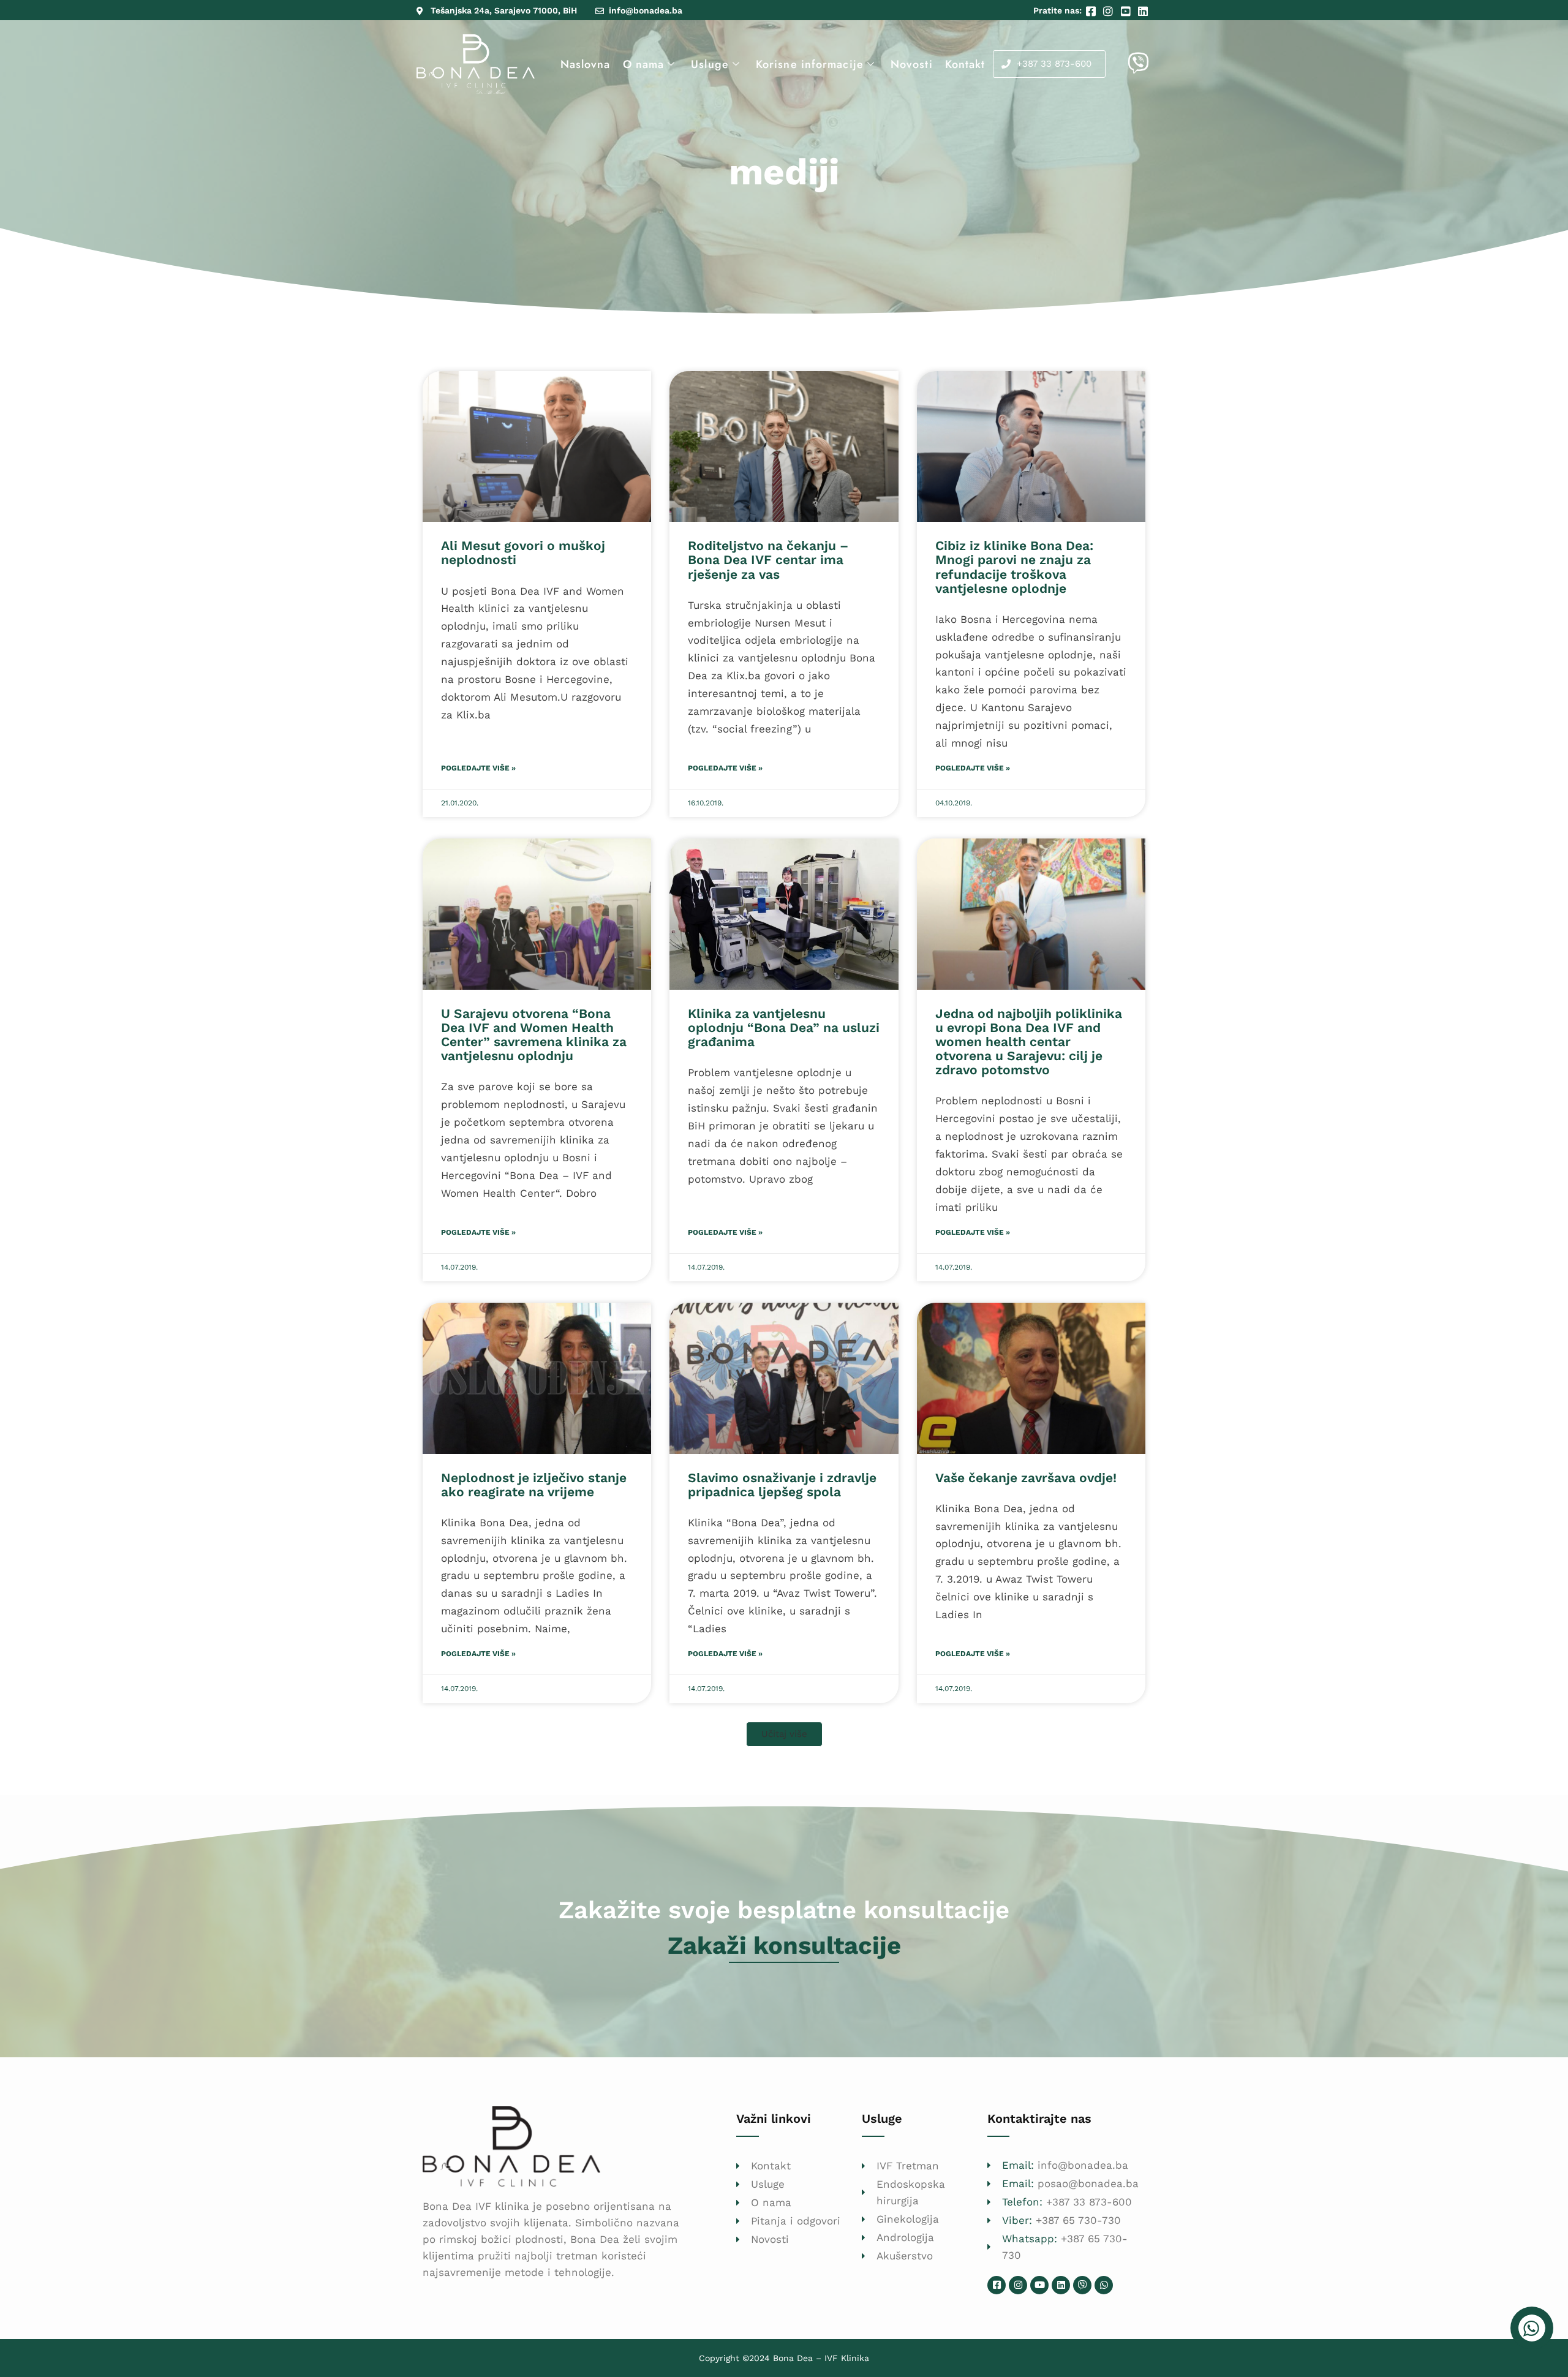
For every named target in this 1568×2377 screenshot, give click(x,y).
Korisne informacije (810, 64)
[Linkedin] (1061, 2285)
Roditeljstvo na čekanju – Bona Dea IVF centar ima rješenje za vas (768, 559)
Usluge (710, 64)
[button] (784, 1734)
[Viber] (1082, 2285)
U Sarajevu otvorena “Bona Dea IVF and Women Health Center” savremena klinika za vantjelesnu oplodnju (534, 1034)
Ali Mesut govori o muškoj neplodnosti (523, 552)
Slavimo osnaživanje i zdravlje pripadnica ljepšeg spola (782, 1485)
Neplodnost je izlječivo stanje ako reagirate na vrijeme (534, 1485)
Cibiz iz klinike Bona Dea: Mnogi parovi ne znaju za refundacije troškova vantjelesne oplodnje (1014, 567)
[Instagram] (1018, 2285)
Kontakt (965, 64)
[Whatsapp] (1104, 2285)
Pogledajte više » (478, 768)
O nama (644, 64)
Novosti (912, 64)
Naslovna (586, 64)
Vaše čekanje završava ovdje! (1026, 1478)
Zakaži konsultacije (784, 1946)
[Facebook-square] (997, 2285)
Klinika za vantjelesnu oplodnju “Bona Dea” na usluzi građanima (784, 1027)
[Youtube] (1039, 2285)
